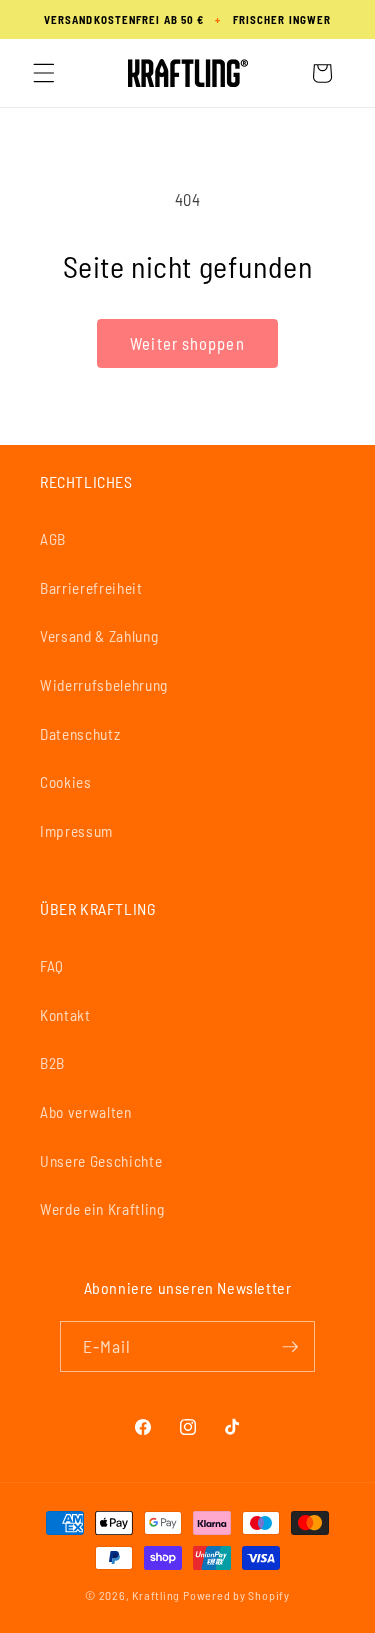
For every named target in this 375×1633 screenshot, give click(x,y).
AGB (53, 539)
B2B (52, 1063)
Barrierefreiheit (91, 588)
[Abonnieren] (290, 1347)
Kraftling (156, 1595)
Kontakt (65, 1015)
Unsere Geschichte (101, 1161)
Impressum (76, 831)
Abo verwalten (86, 1112)
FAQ (52, 966)
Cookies (66, 782)
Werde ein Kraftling (102, 1209)
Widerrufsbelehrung (104, 685)
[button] (44, 73)
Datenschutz (80, 734)
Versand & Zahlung (99, 636)
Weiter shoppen (187, 343)
